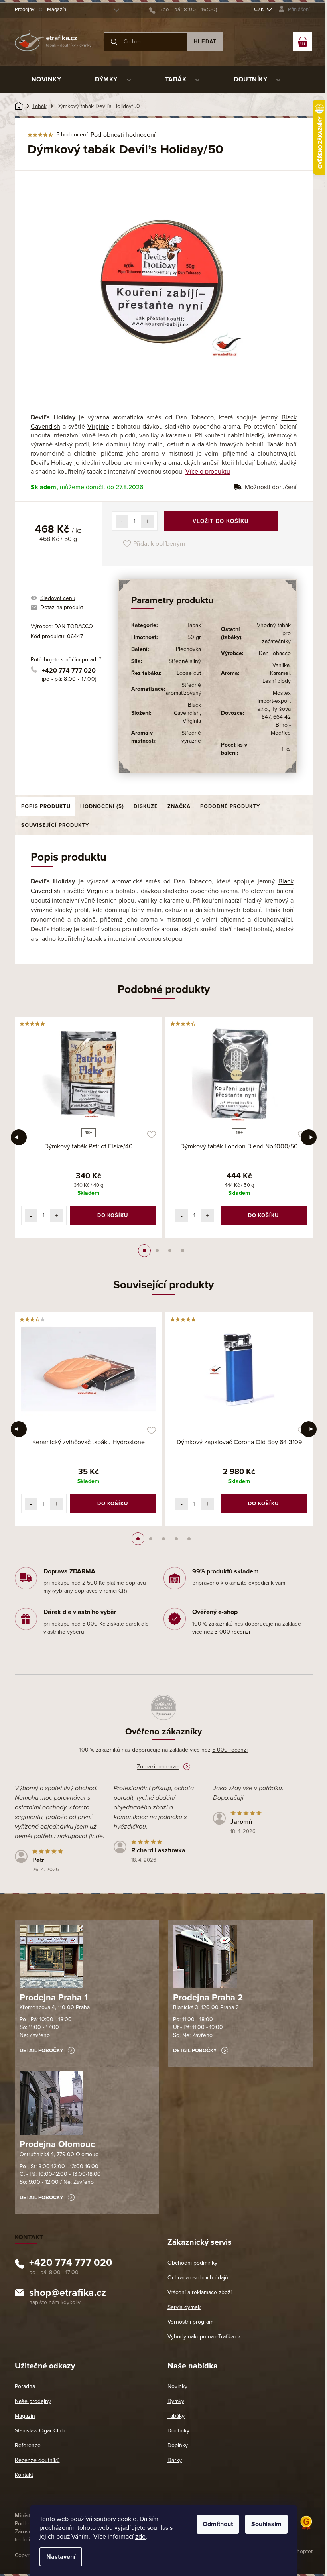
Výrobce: (62, 626)
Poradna (25, 2386)
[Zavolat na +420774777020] (183, 10)
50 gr (194, 637)
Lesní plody (277, 681)
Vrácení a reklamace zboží (200, 2292)
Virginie (98, 427)
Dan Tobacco (275, 653)
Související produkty (55, 825)
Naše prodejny (33, 2401)
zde (140, 2537)
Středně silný (185, 661)
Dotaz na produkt (62, 607)
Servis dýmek (184, 2307)
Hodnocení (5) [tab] (102, 806)
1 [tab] (144, 1251)
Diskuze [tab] (146, 806)
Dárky (175, 2460)
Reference (28, 2445)
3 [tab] (170, 1251)
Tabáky (176, 2416)
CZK (260, 10)
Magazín (57, 10)
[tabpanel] (89, 1127)
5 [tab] (189, 1539)
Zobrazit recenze (158, 1767)
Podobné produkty (230, 806)
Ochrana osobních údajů (198, 2278)
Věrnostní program (190, 2322)
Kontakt (24, 2475)
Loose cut (189, 673)
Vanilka (281, 665)
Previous (19, 1137)
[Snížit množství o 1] (122, 521)
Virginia (192, 721)
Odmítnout (218, 2524)
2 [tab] (157, 1251)
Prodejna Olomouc (57, 2144)
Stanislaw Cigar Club (40, 2431)
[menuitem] (46, 79)
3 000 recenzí (232, 1632)
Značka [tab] (179, 806)
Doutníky (178, 2431)
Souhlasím (266, 2524)
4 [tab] (183, 1251)
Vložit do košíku (221, 521)
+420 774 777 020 (69, 671)
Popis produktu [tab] (46, 806)
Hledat (205, 42)
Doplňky (178, 2445)
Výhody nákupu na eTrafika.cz (204, 2337)
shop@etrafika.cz (68, 2294)
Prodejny (25, 10)
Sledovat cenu (58, 598)
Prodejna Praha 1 (54, 1998)
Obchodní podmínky (192, 2263)
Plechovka (188, 649)
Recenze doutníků (37, 2460)
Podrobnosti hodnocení (123, 135)
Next (309, 1137)
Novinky (177, 2386)
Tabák (194, 625)
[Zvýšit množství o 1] (148, 521)
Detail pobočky (41, 2051)
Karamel (280, 673)
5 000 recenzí (230, 1750)
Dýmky (176, 2401)
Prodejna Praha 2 (208, 1998)
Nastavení (61, 2557)
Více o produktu (208, 472)
